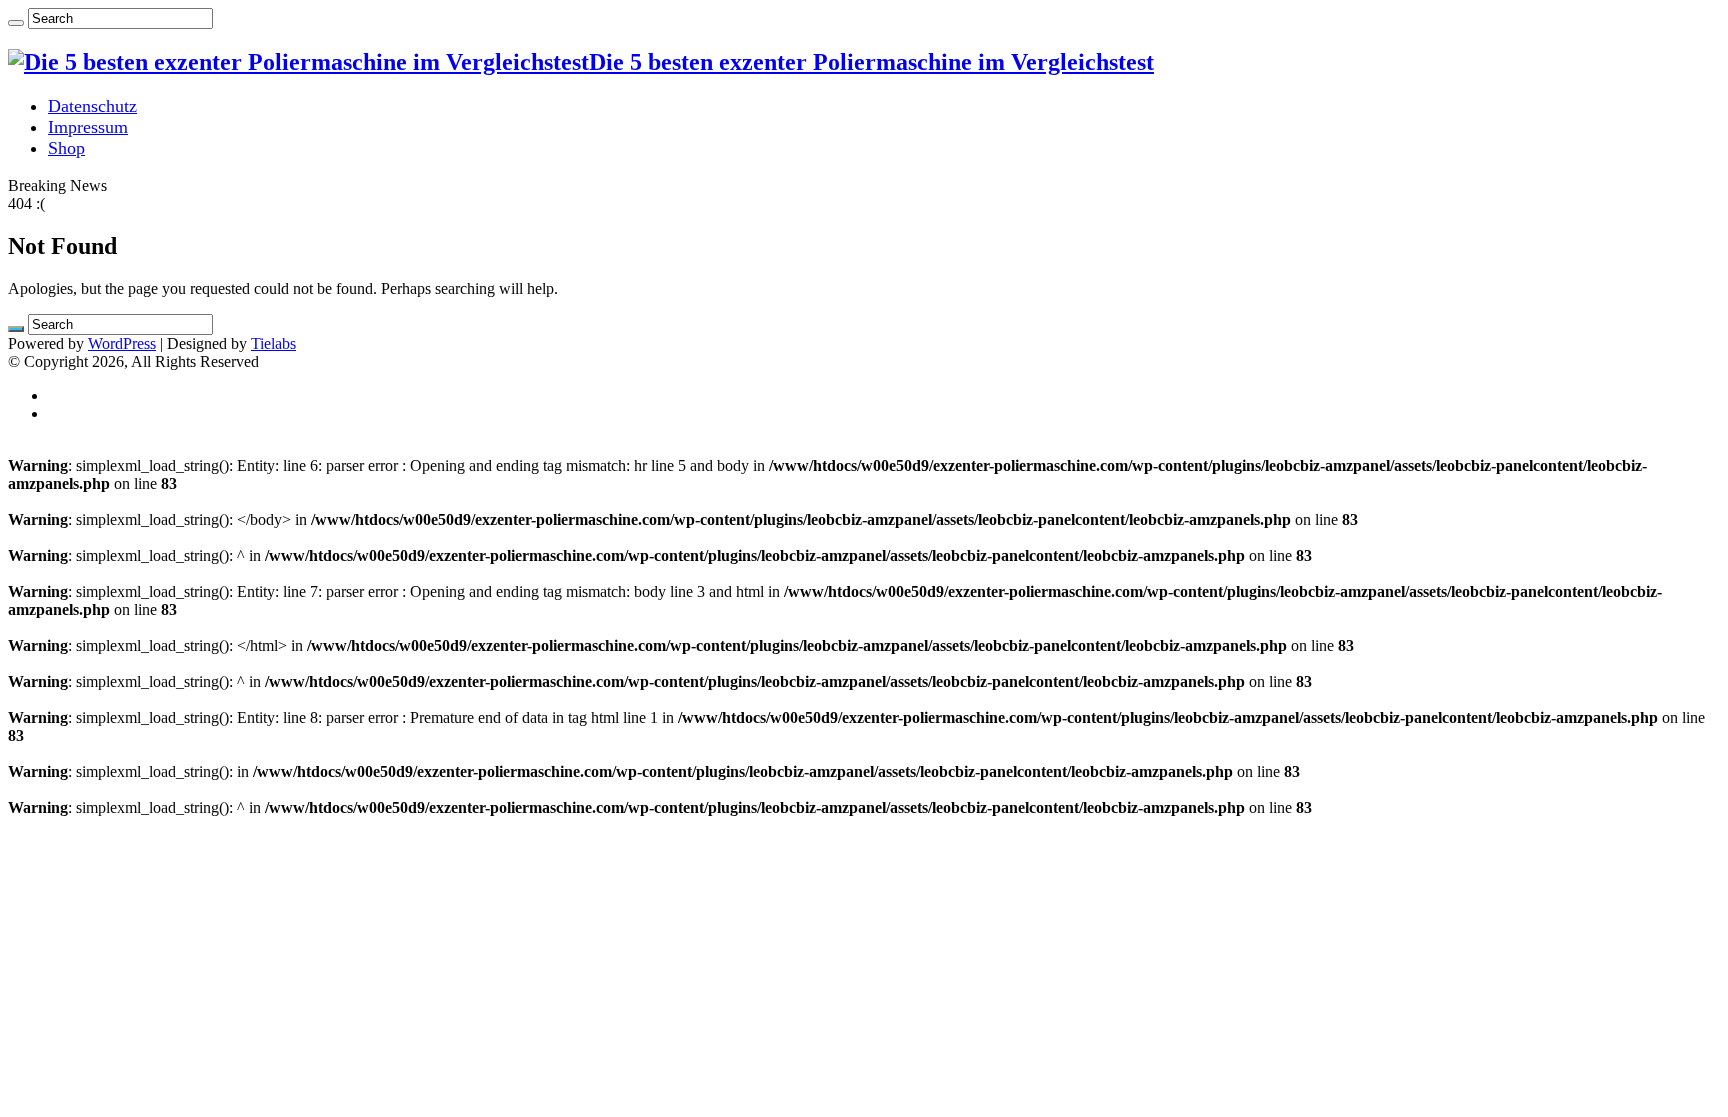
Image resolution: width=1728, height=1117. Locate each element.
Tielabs (273, 343)
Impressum (88, 127)
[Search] (16, 23)
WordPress (122, 343)
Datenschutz (92, 106)
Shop (66, 148)
